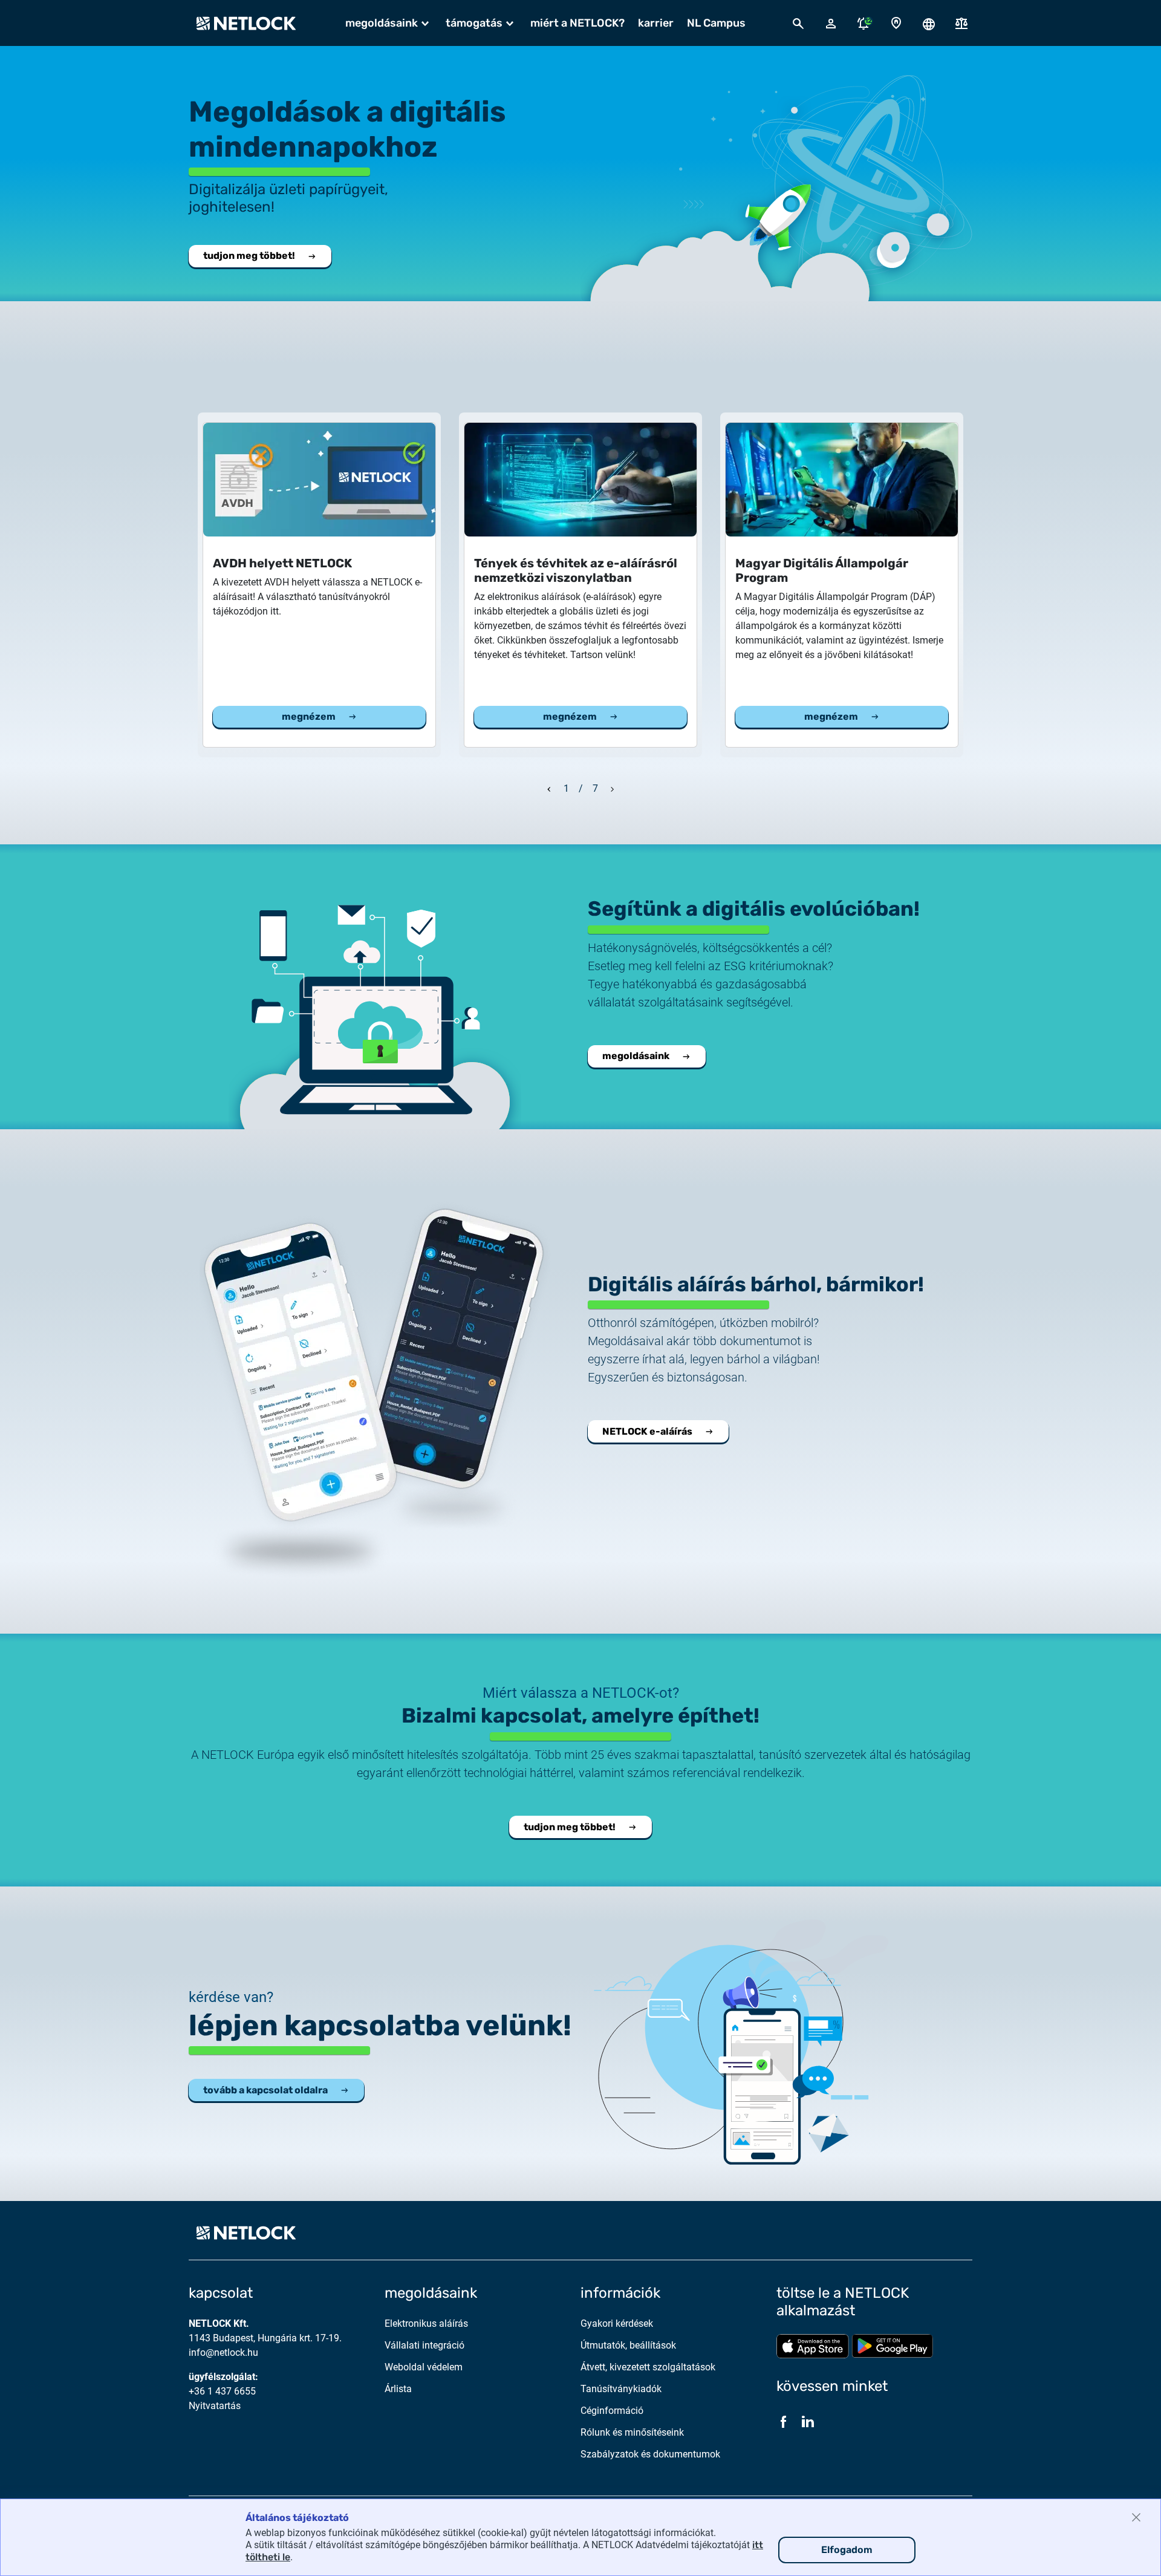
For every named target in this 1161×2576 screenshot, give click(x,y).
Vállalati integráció (424, 2345)
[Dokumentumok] (961, 23)
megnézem (309, 716)
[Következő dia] (613, 787)
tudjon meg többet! (249, 256)
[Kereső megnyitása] (798, 23)
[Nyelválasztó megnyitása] (929, 23)
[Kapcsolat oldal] (896, 23)
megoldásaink (636, 1056)
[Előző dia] (549, 787)
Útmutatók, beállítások (628, 2345)
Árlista (398, 2389)
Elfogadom (847, 2550)
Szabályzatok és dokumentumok (650, 2454)
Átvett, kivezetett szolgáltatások (648, 2367)
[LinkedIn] (808, 2422)
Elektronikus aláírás (426, 2323)
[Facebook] (784, 2422)
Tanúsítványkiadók (621, 2389)
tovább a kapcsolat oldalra (265, 2090)
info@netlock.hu (223, 2353)
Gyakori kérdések (617, 2323)
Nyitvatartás (215, 2406)
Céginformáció (612, 2411)
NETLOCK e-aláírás (647, 1431)
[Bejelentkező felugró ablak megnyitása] (831, 23)
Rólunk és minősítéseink (632, 2432)
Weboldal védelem (424, 2367)
